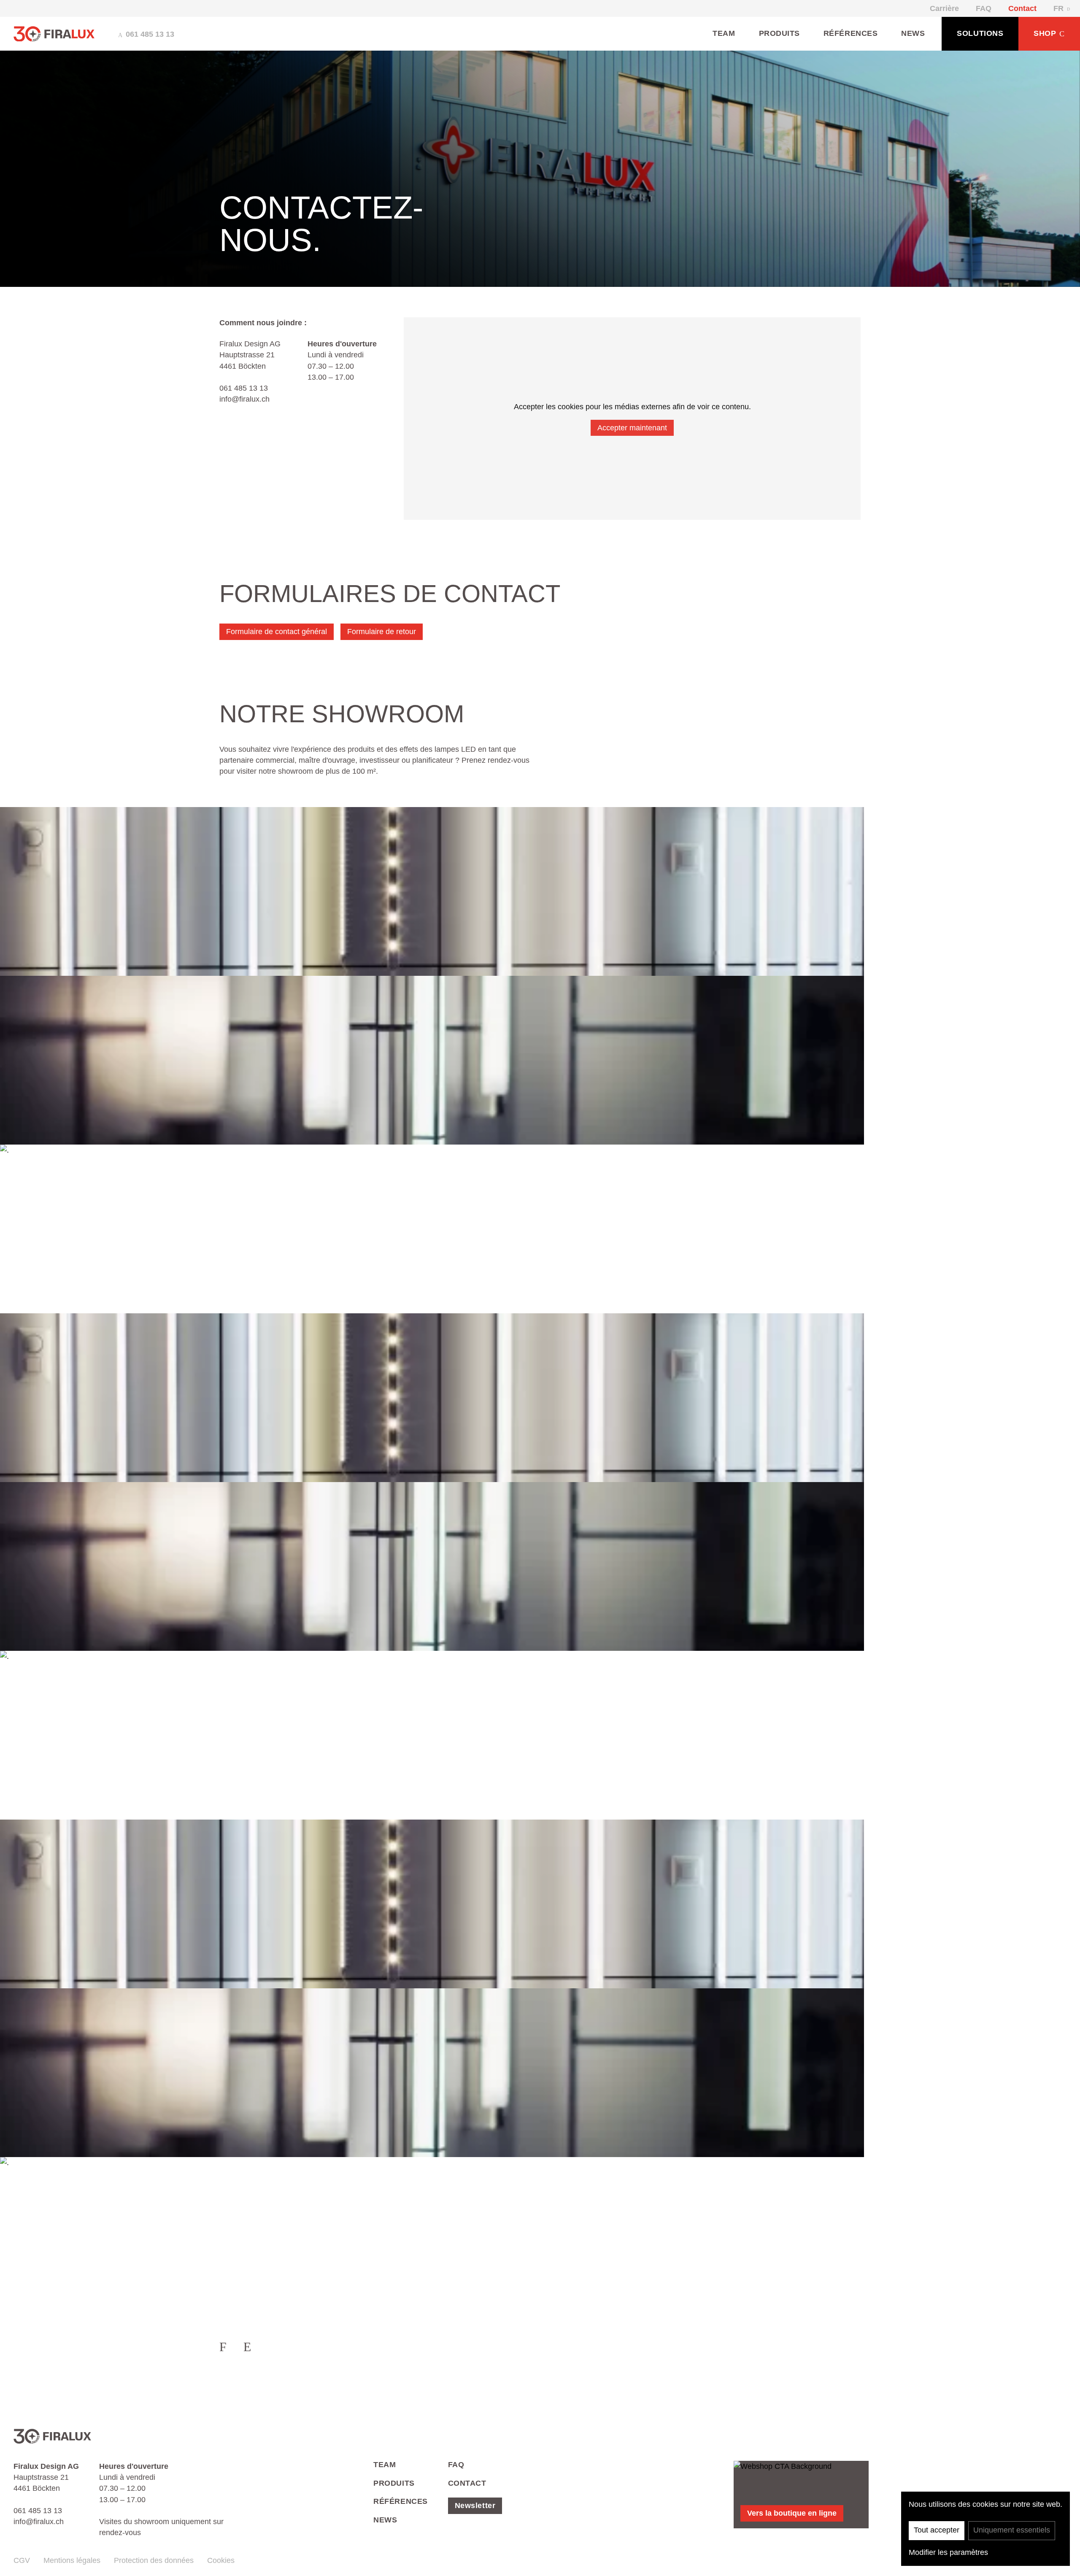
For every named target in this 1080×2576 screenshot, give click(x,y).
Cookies (221, 2560)
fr (1058, 8)
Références (850, 33)
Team (724, 33)
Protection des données (154, 2560)
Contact (1022, 8)
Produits (779, 33)
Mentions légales (72, 2560)
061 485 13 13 (244, 388)
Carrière (944, 8)
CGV (22, 2560)
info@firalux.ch (244, 399)
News (913, 33)
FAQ (984, 8)
